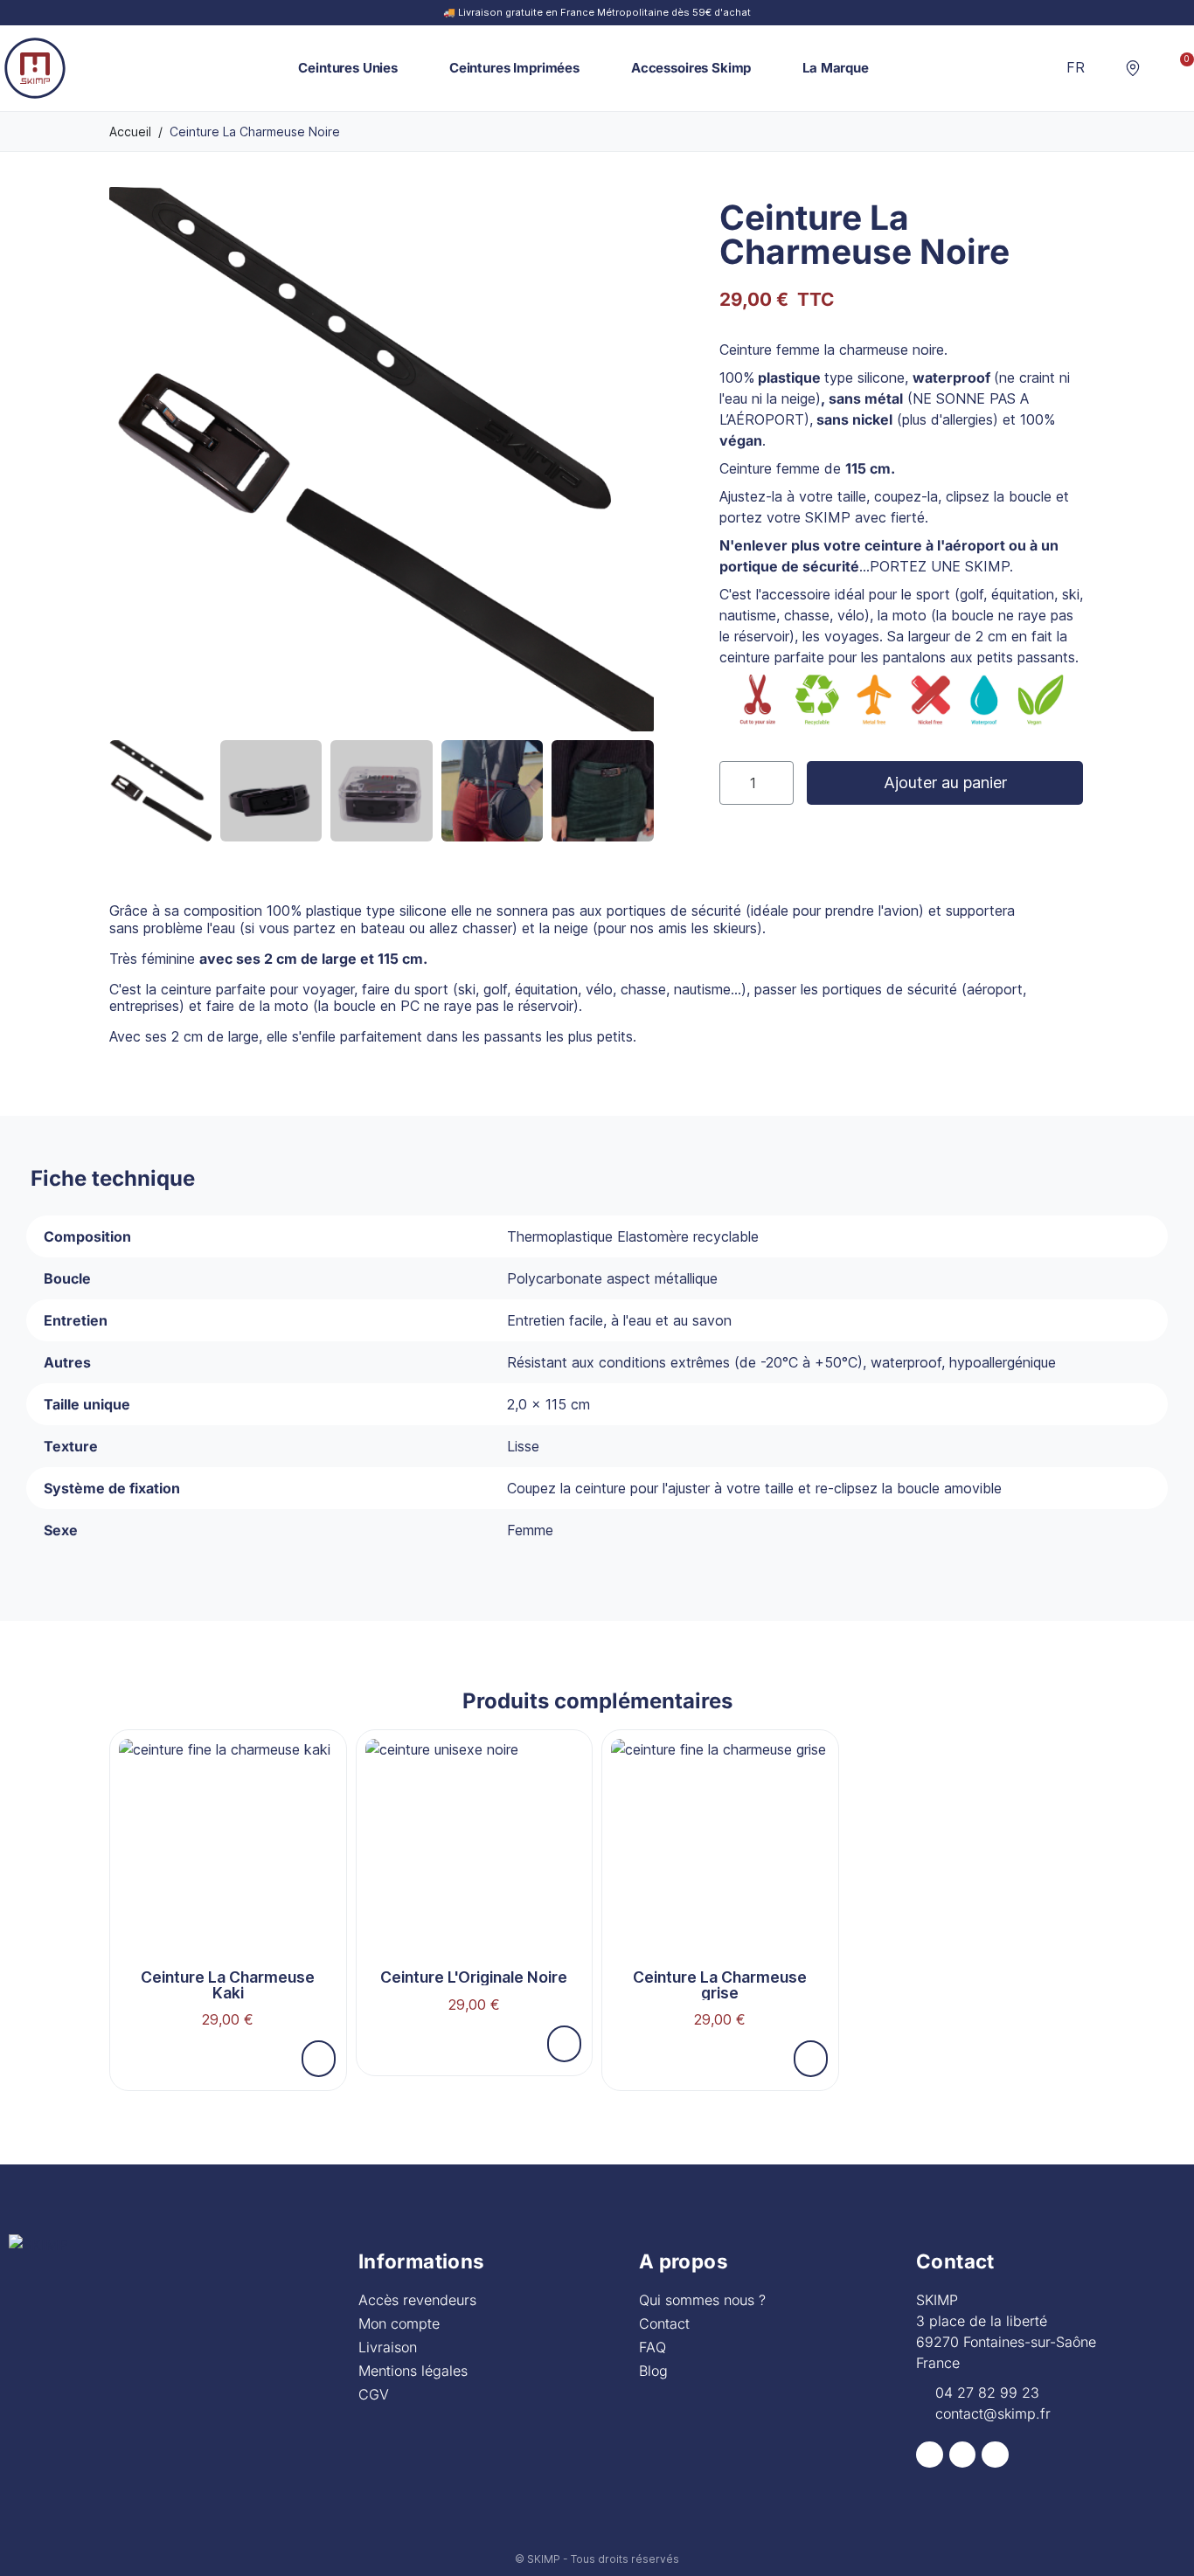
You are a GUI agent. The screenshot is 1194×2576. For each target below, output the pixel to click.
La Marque (836, 68)
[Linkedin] (995, 2455)
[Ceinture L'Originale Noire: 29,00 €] (475, 1881)
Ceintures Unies (348, 68)
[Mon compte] (1157, 68)
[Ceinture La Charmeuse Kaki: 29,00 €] (228, 1889)
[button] (1106, 68)
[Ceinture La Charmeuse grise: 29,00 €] (720, 1889)
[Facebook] (930, 2455)
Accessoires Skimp (691, 68)
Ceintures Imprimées (514, 68)
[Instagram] (963, 2455)
